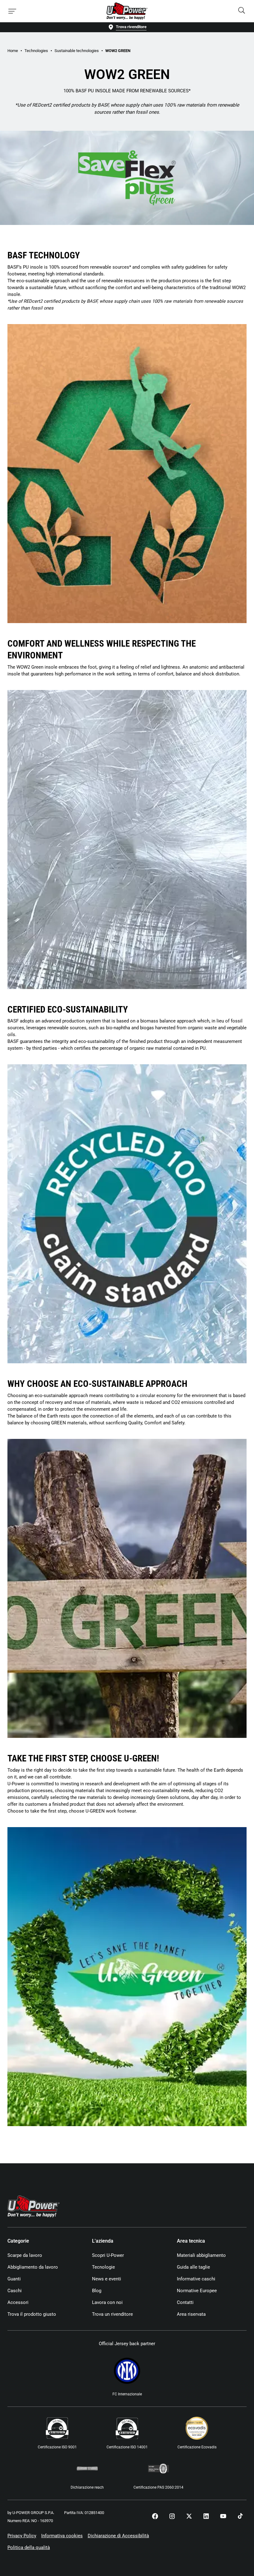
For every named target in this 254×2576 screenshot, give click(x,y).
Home (13, 51)
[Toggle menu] (12, 11)
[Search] (242, 11)
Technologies (36, 51)
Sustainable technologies (77, 51)
